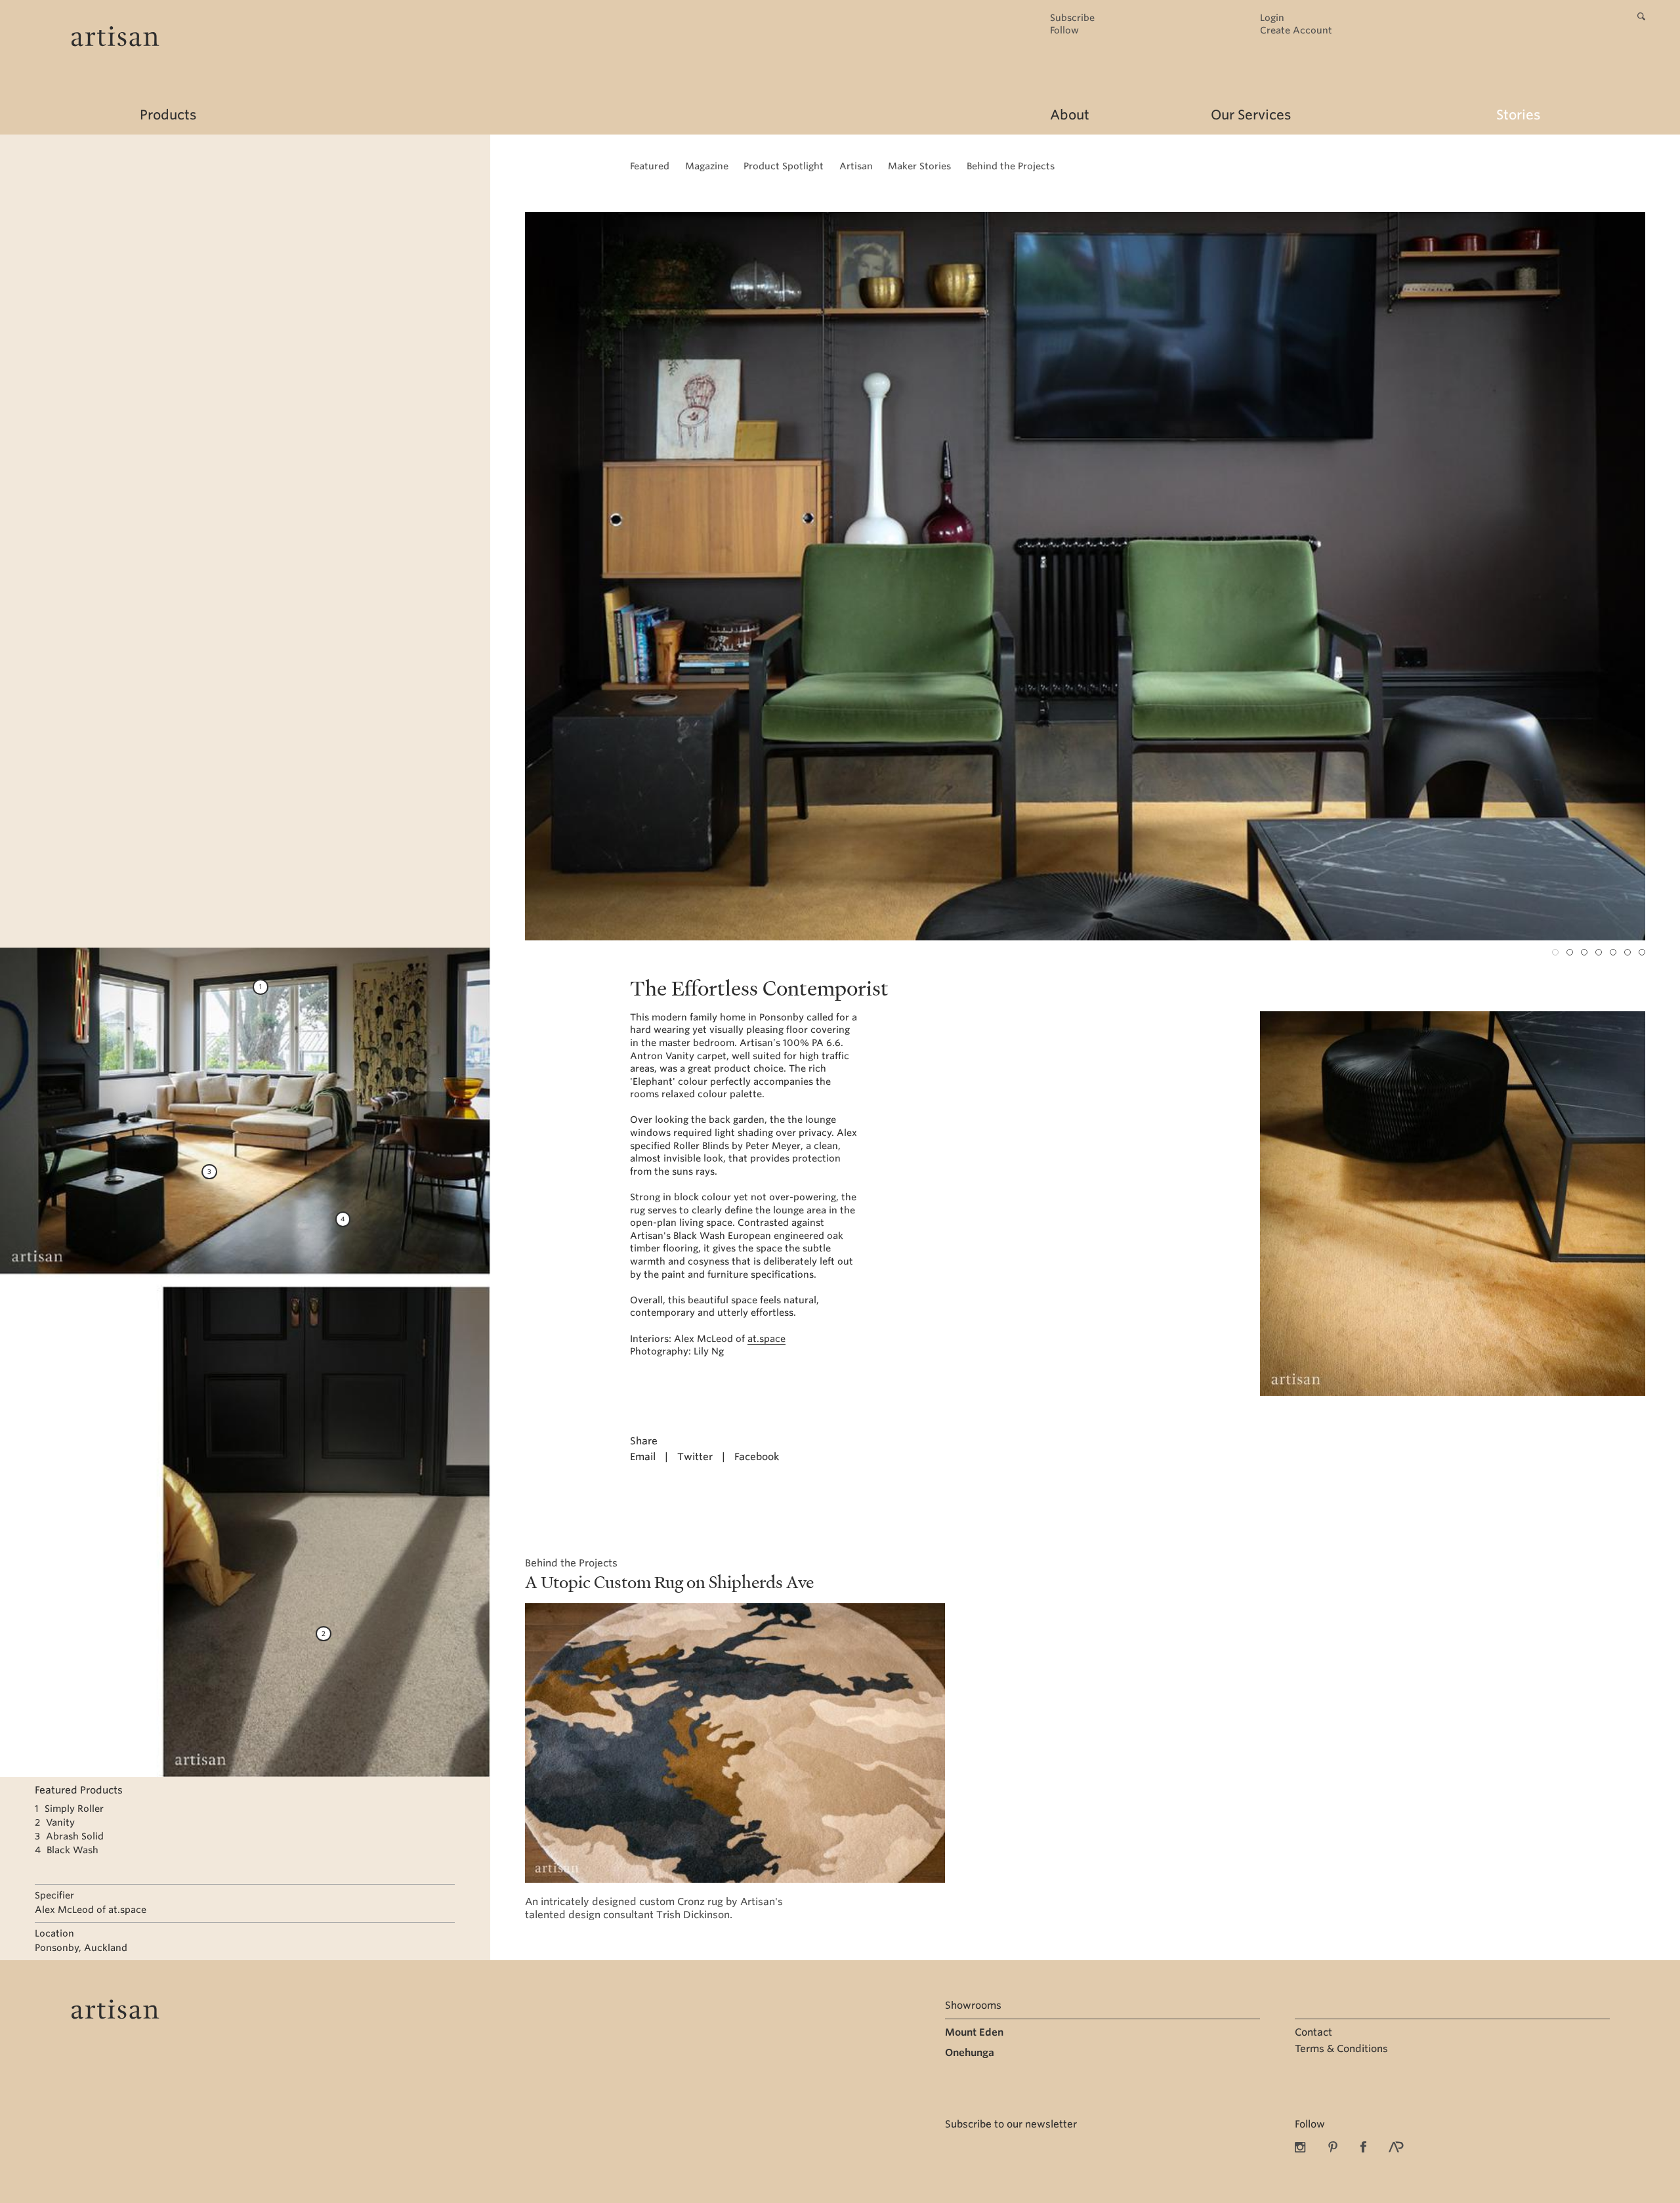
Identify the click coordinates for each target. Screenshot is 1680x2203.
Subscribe (1072, 18)
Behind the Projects (1011, 166)
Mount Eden (974, 2032)
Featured (650, 166)
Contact (1313, 2032)
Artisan (856, 166)
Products (168, 115)
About (1070, 115)
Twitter (695, 1457)
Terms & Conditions (1341, 2049)
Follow (1064, 31)
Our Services (1251, 115)
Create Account (1296, 31)
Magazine (707, 166)
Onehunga (970, 2053)
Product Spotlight (784, 166)
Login (1272, 18)
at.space (766, 1339)
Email (643, 1457)
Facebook (757, 1457)
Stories (1518, 115)
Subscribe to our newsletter (1011, 2124)
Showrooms (973, 2005)
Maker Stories (919, 166)
